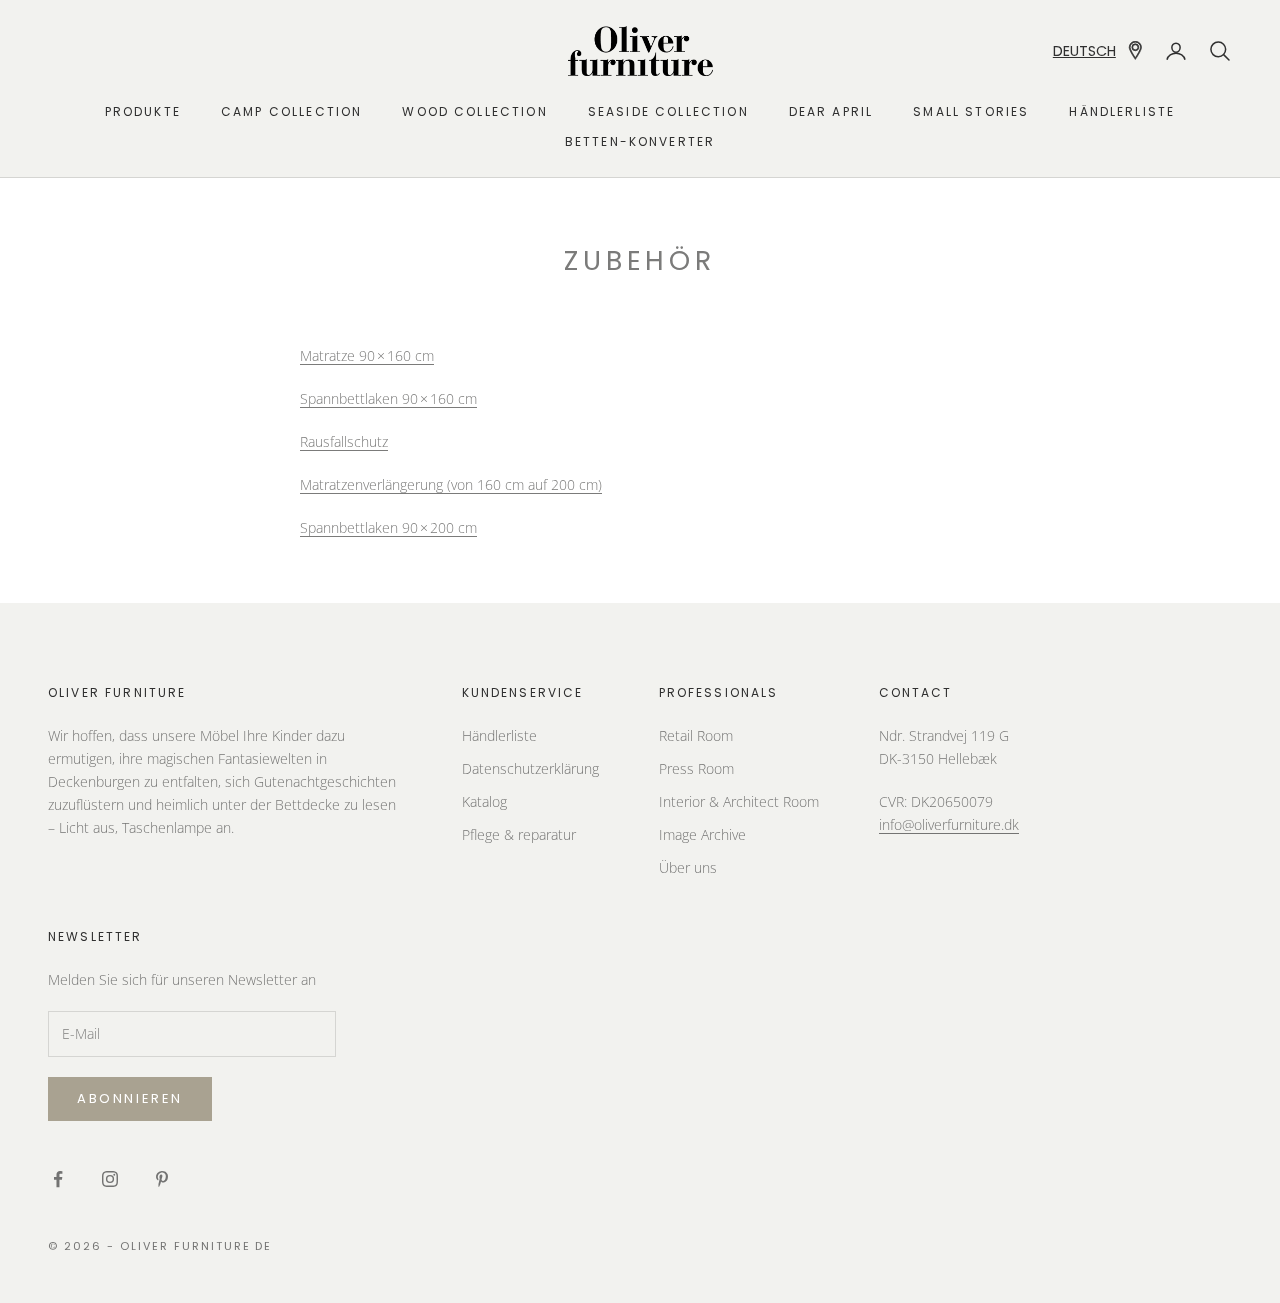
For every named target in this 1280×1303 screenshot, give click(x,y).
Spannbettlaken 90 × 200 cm (388, 527)
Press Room (696, 768)
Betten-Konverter (640, 141)
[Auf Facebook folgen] (58, 1179)
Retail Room (696, 735)
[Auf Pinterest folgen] (162, 1179)
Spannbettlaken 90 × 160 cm (388, 398)
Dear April (831, 111)
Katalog (484, 801)
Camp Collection (291, 111)
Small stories (971, 111)
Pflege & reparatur (519, 834)
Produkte (143, 111)
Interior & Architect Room (739, 801)
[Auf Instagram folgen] (110, 1179)
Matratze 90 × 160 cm (367, 355)
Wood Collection (474, 111)
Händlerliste (1122, 111)
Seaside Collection (668, 111)
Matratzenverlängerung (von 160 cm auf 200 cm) (451, 484)
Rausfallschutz (344, 441)
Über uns (688, 867)
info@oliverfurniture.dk (949, 824)
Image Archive (702, 834)
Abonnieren (130, 1098)
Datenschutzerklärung (530, 768)
